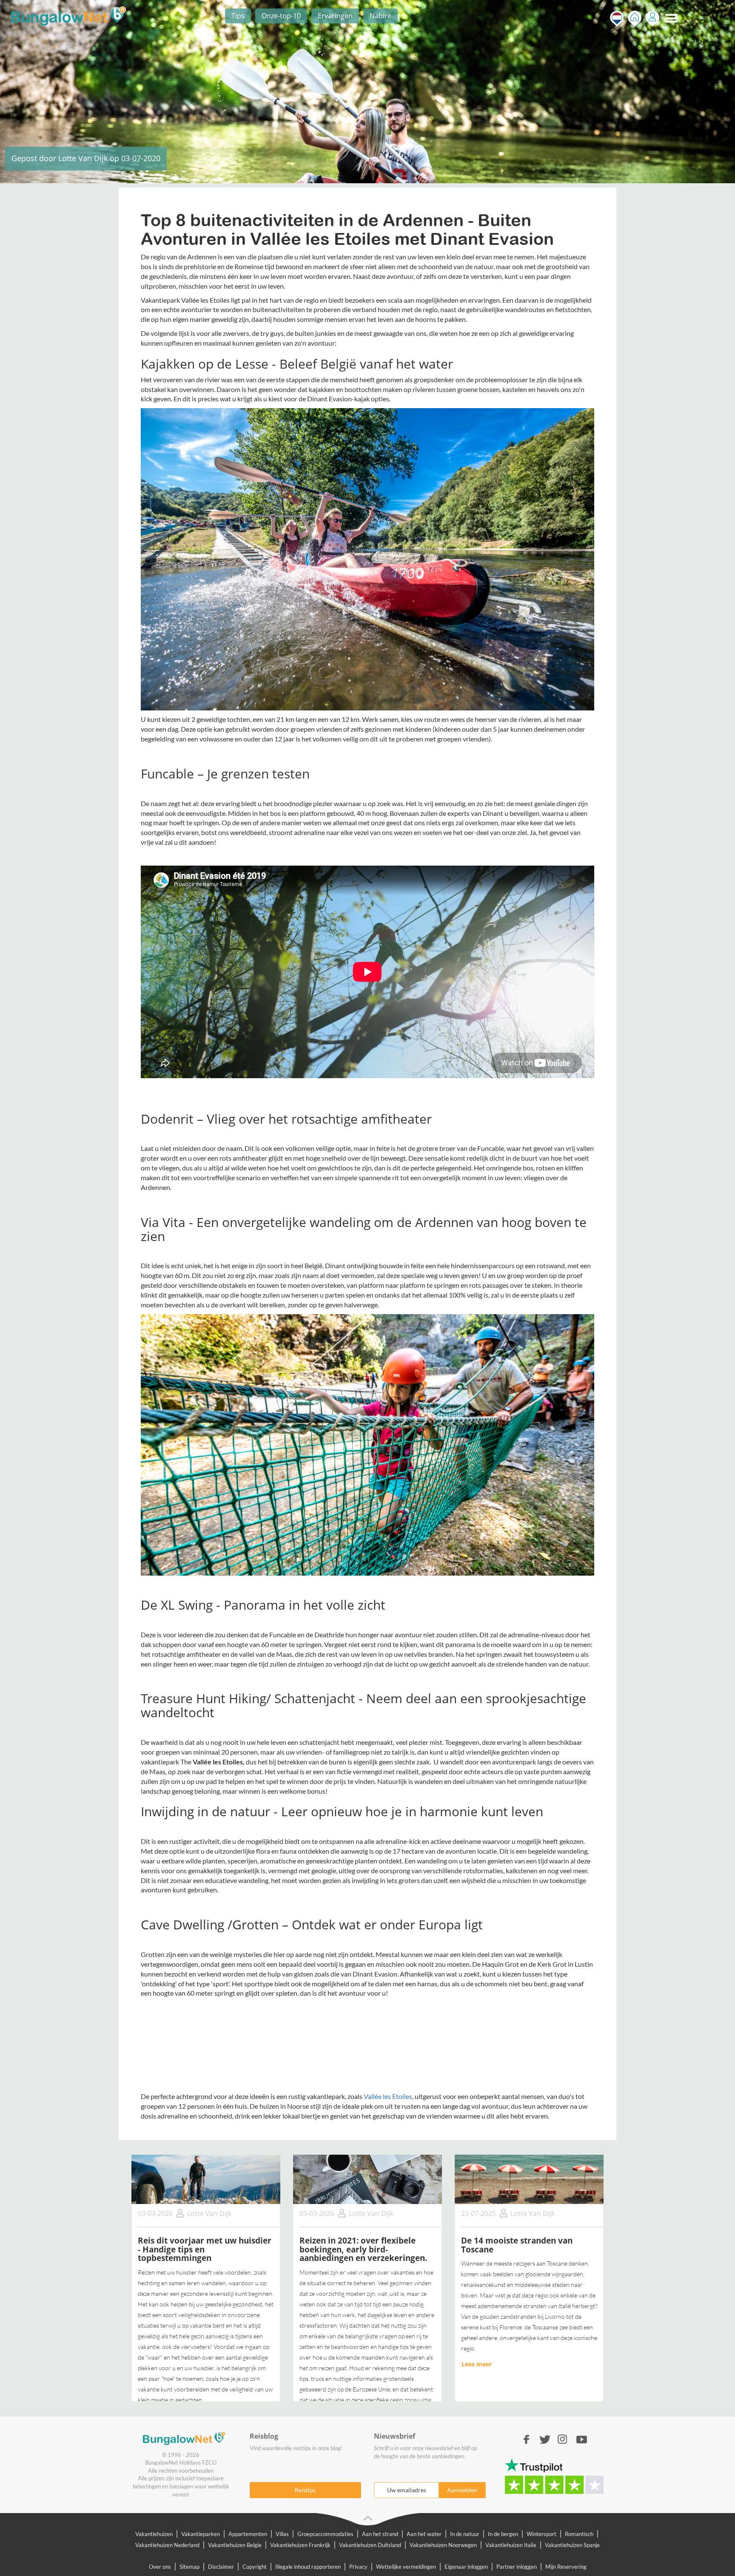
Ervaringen (335, 16)
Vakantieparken (201, 2534)
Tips (238, 16)
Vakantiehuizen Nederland (167, 2545)
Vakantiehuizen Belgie (235, 2545)
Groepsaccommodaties (325, 2534)
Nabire (380, 16)
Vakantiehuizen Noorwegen (443, 2545)
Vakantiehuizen (154, 2534)
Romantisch (579, 2534)
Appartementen (248, 2534)
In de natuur (465, 2534)
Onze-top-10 (281, 16)
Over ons (160, 2567)
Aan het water (424, 2534)
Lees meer (477, 2364)
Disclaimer (221, 2567)
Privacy (358, 2567)
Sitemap (189, 2567)
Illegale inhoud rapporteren (308, 2567)
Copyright (255, 2567)
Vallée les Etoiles (388, 2096)
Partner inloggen (517, 2567)
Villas (282, 2534)
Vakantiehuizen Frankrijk (300, 2545)
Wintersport (541, 2534)
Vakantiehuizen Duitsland (370, 2545)
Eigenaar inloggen (466, 2567)
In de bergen (503, 2534)
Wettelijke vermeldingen (406, 2567)
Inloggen (652, 18)
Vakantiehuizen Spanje (572, 2545)
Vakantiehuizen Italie (511, 2545)
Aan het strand (380, 2534)
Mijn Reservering (566, 2567)
